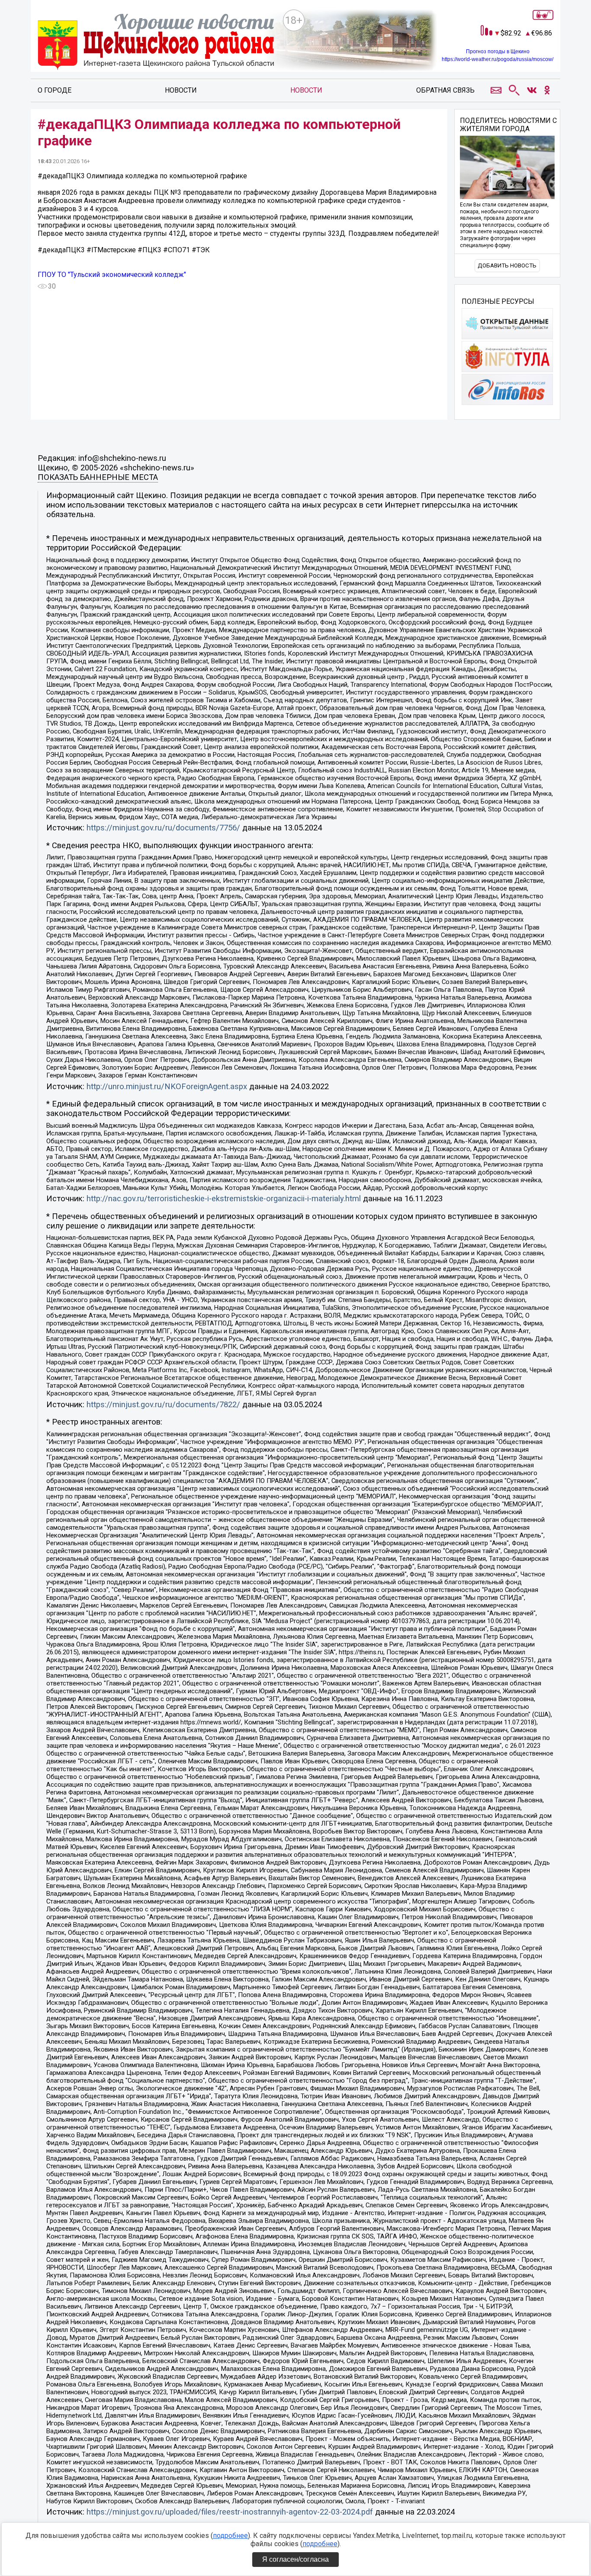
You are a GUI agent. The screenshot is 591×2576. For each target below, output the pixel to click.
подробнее (230, 2536)
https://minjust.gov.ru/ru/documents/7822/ (163, 1405)
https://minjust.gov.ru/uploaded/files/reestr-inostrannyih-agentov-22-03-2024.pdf (230, 2512)
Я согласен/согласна (295, 2559)
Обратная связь (445, 90)
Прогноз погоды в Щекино (498, 51)
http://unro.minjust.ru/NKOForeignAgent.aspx (167, 1087)
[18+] (156, 43)
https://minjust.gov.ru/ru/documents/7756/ (163, 828)
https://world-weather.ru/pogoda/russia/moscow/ (498, 59)
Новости (181, 90)
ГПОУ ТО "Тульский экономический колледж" (112, 275)
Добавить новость (507, 265)
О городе (55, 90)
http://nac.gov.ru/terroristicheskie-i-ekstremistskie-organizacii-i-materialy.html (224, 1199)
